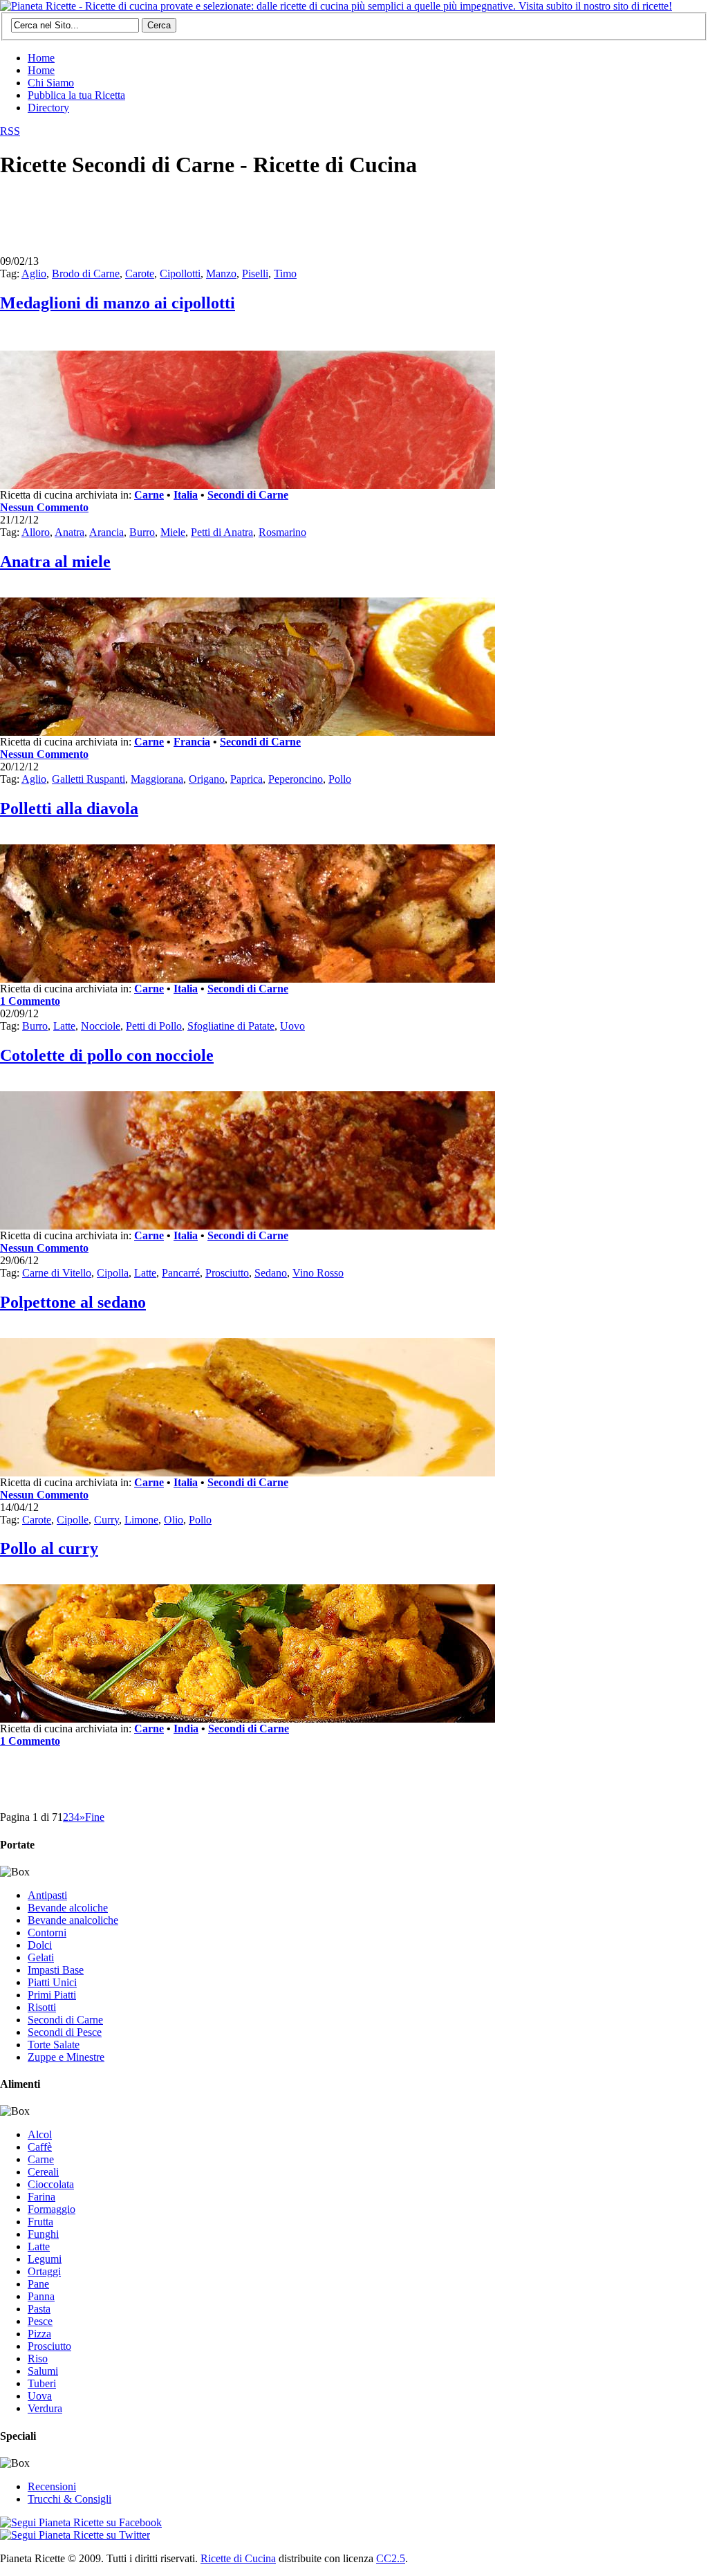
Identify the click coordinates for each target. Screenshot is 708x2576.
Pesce (40, 2321)
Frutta (40, 2222)
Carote (140, 274)
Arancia (106, 532)
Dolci (40, 1945)
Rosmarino (282, 532)
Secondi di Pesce (65, 2032)
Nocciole (101, 1026)
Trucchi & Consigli (69, 2499)
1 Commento (30, 1001)
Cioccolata (51, 2184)
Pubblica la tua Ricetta (76, 95)
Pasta (39, 2309)
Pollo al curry (49, 1548)
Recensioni (52, 2486)
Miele (173, 532)
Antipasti (47, 1895)
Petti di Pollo (154, 1026)
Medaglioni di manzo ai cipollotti (118, 303)
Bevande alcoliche (68, 1908)
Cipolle (73, 1520)
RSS (10, 131)
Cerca (159, 25)
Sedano (271, 1273)
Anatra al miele (55, 562)
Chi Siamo (51, 83)
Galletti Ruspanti (88, 779)
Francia (192, 742)
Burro (142, 532)
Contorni (47, 1933)
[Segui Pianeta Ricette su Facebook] (81, 2522)
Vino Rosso (318, 1273)
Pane (38, 2284)
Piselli (255, 274)
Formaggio (52, 2209)
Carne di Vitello (57, 1273)
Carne (149, 495)
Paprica (246, 779)
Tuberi (42, 2383)
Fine (95, 1817)
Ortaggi (44, 2271)
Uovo (292, 1026)
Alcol (40, 2134)
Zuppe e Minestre (66, 2057)
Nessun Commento (44, 507)
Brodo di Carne (86, 274)
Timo (285, 274)
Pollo (340, 779)
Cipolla (113, 1273)
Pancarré (181, 1273)
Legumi (45, 2259)
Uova (40, 2396)
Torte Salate (54, 2045)
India (186, 1729)
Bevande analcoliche (73, 1920)
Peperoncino (296, 779)
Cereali (43, 2172)
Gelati (41, 1957)
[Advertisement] (252, 223)
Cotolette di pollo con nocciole (107, 1055)
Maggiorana (157, 779)
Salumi (43, 2371)
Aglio (34, 274)
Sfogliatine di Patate (231, 1026)
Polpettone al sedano (73, 1302)
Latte (64, 1026)
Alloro (36, 532)
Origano (207, 779)
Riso (38, 2359)
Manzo (221, 274)
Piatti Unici (52, 1982)
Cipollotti (180, 274)
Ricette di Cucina (238, 2558)
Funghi (43, 2234)
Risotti (42, 2007)
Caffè (40, 2147)
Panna (41, 2296)
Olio (174, 1520)
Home (41, 58)
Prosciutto (227, 1273)
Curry (106, 1520)
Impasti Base (56, 1970)
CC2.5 (391, 2558)
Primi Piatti (52, 1995)
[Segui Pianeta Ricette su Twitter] (75, 2535)
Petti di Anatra (222, 532)
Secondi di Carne (248, 495)
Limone (141, 1520)
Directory (48, 108)
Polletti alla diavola (69, 808)
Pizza (39, 2334)
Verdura (45, 2408)
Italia (186, 495)
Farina (41, 2197)
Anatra (69, 532)
